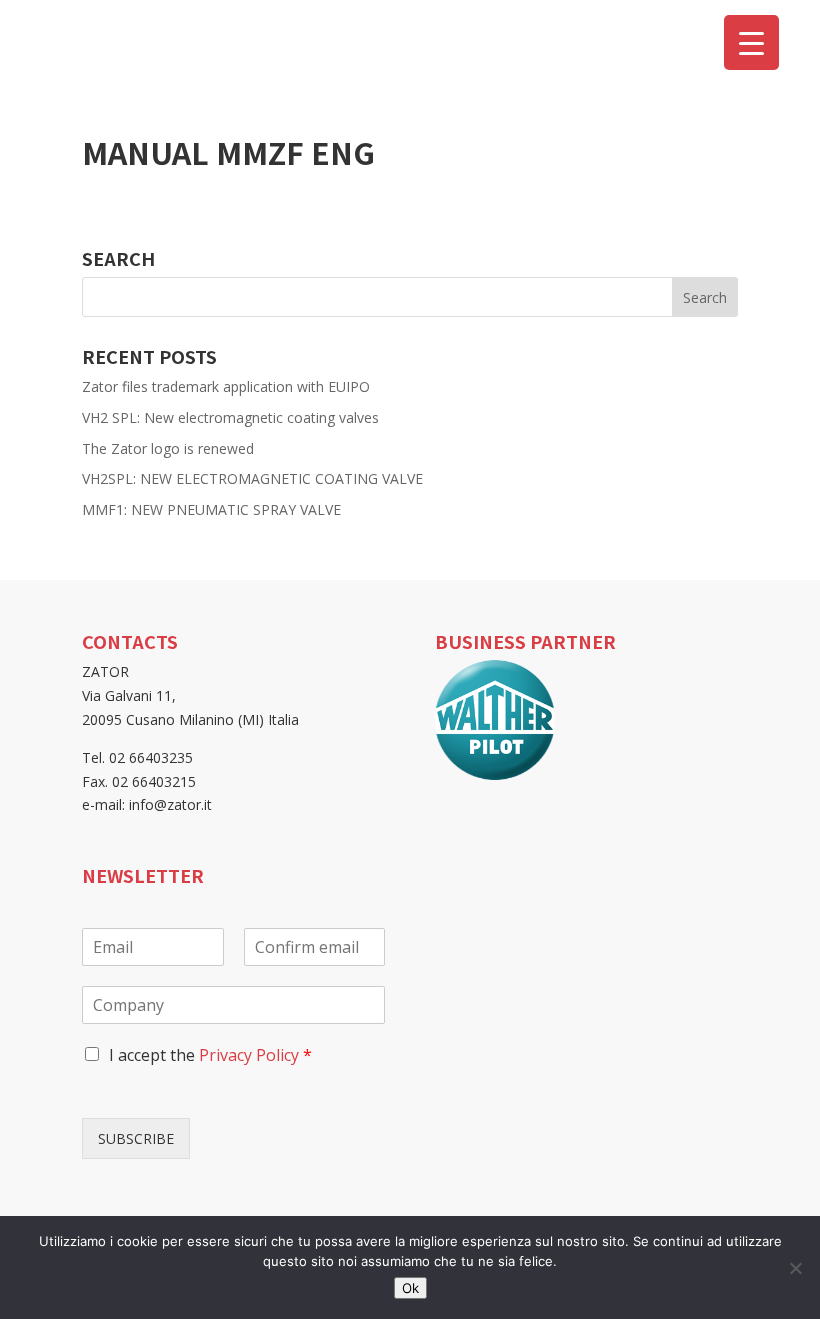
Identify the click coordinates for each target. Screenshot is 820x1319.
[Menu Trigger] (751, 42)
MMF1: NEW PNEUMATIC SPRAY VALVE (211, 509)
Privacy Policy (249, 1055)
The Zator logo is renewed (168, 448)
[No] (795, 1268)
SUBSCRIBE (136, 1138)
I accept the (210, 1055)
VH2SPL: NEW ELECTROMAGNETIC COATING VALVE (252, 478)
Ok (410, 1288)
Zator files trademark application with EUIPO (226, 386)
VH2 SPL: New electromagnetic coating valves (230, 417)
